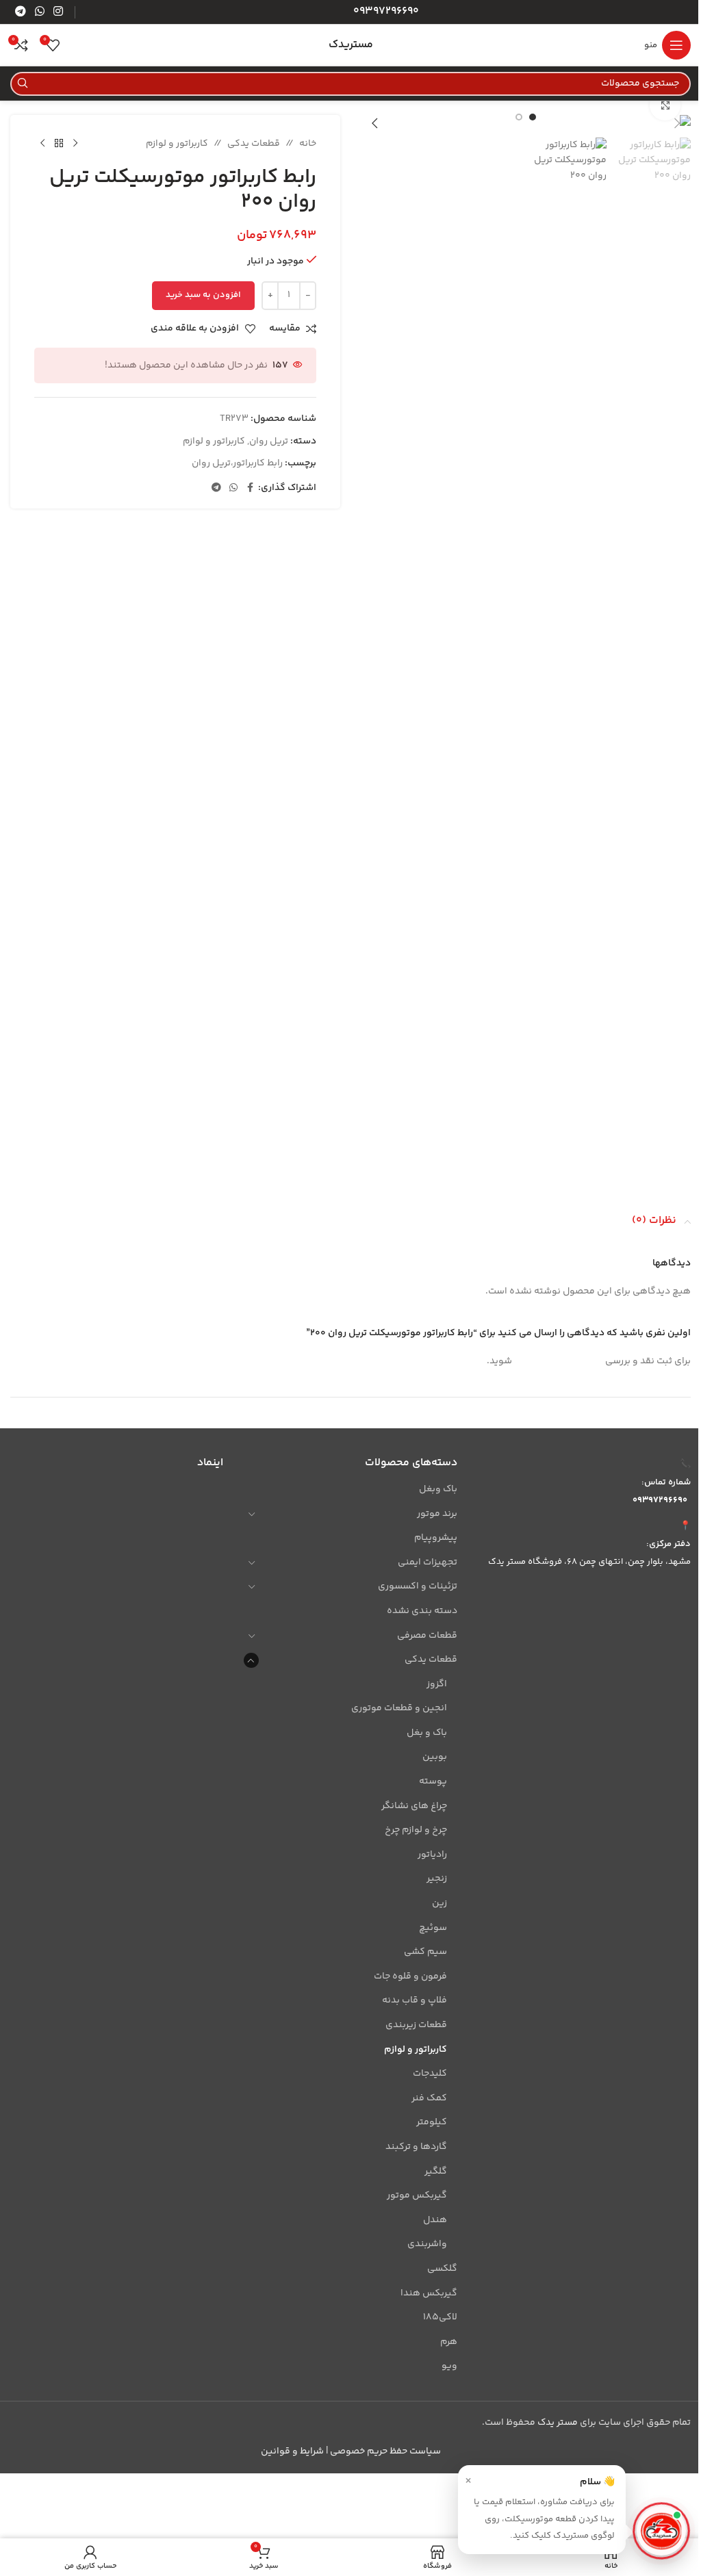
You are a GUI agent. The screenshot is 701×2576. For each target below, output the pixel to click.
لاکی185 (440, 2317)
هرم (448, 2342)
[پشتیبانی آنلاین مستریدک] (661, 2532)
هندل (435, 2220)
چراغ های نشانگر (414, 1806)
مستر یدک (558, 2423)
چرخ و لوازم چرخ (416, 1830)
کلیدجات (430, 2074)
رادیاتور (432, 1855)
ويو (449, 2366)
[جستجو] (22, 84)
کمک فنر (429, 2098)
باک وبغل (438, 1489)
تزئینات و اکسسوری (417, 1586)
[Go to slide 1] (533, 117)
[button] (677, 123)
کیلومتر (431, 2122)
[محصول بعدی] (42, 144)
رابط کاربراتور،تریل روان (237, 463)
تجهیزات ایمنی (427, 1562)
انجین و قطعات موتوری (399, 1708)
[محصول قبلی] (75, 144)
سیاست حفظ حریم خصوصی (385, 2451)
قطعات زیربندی (416, 2025)
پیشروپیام (435, 1538)
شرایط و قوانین (292, 2451)
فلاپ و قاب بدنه (414, 2000)
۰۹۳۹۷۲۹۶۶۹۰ (660, 1500)
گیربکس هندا (429, 2293)
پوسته (433, 1781)
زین (439, 1903)
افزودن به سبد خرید (203, 295)
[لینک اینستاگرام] (59, 12)
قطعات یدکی (254, 144)
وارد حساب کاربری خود (559, 1361)
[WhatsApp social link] (39, 12)
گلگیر (435, 2172)
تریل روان (269, 441)
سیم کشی (425, 1952)
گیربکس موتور (417, 2195)
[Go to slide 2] (519, 117)
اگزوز (436, 1684)
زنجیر (436, 1879)
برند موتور (437, 1514)
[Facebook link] (250, 488)
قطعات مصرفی (427, 1636)
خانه (308, 144)
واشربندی (427, 2244)
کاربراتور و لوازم (177, 144)
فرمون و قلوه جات (410, 1976)
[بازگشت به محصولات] (59, 144)
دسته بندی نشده (422, 1611)
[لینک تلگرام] (20, 12)
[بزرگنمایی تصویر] (665, 105)
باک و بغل (426, 1733)
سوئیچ (433, 1928)
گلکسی (442, 2269)
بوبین (434, 1757)
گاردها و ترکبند (416, 2147)
